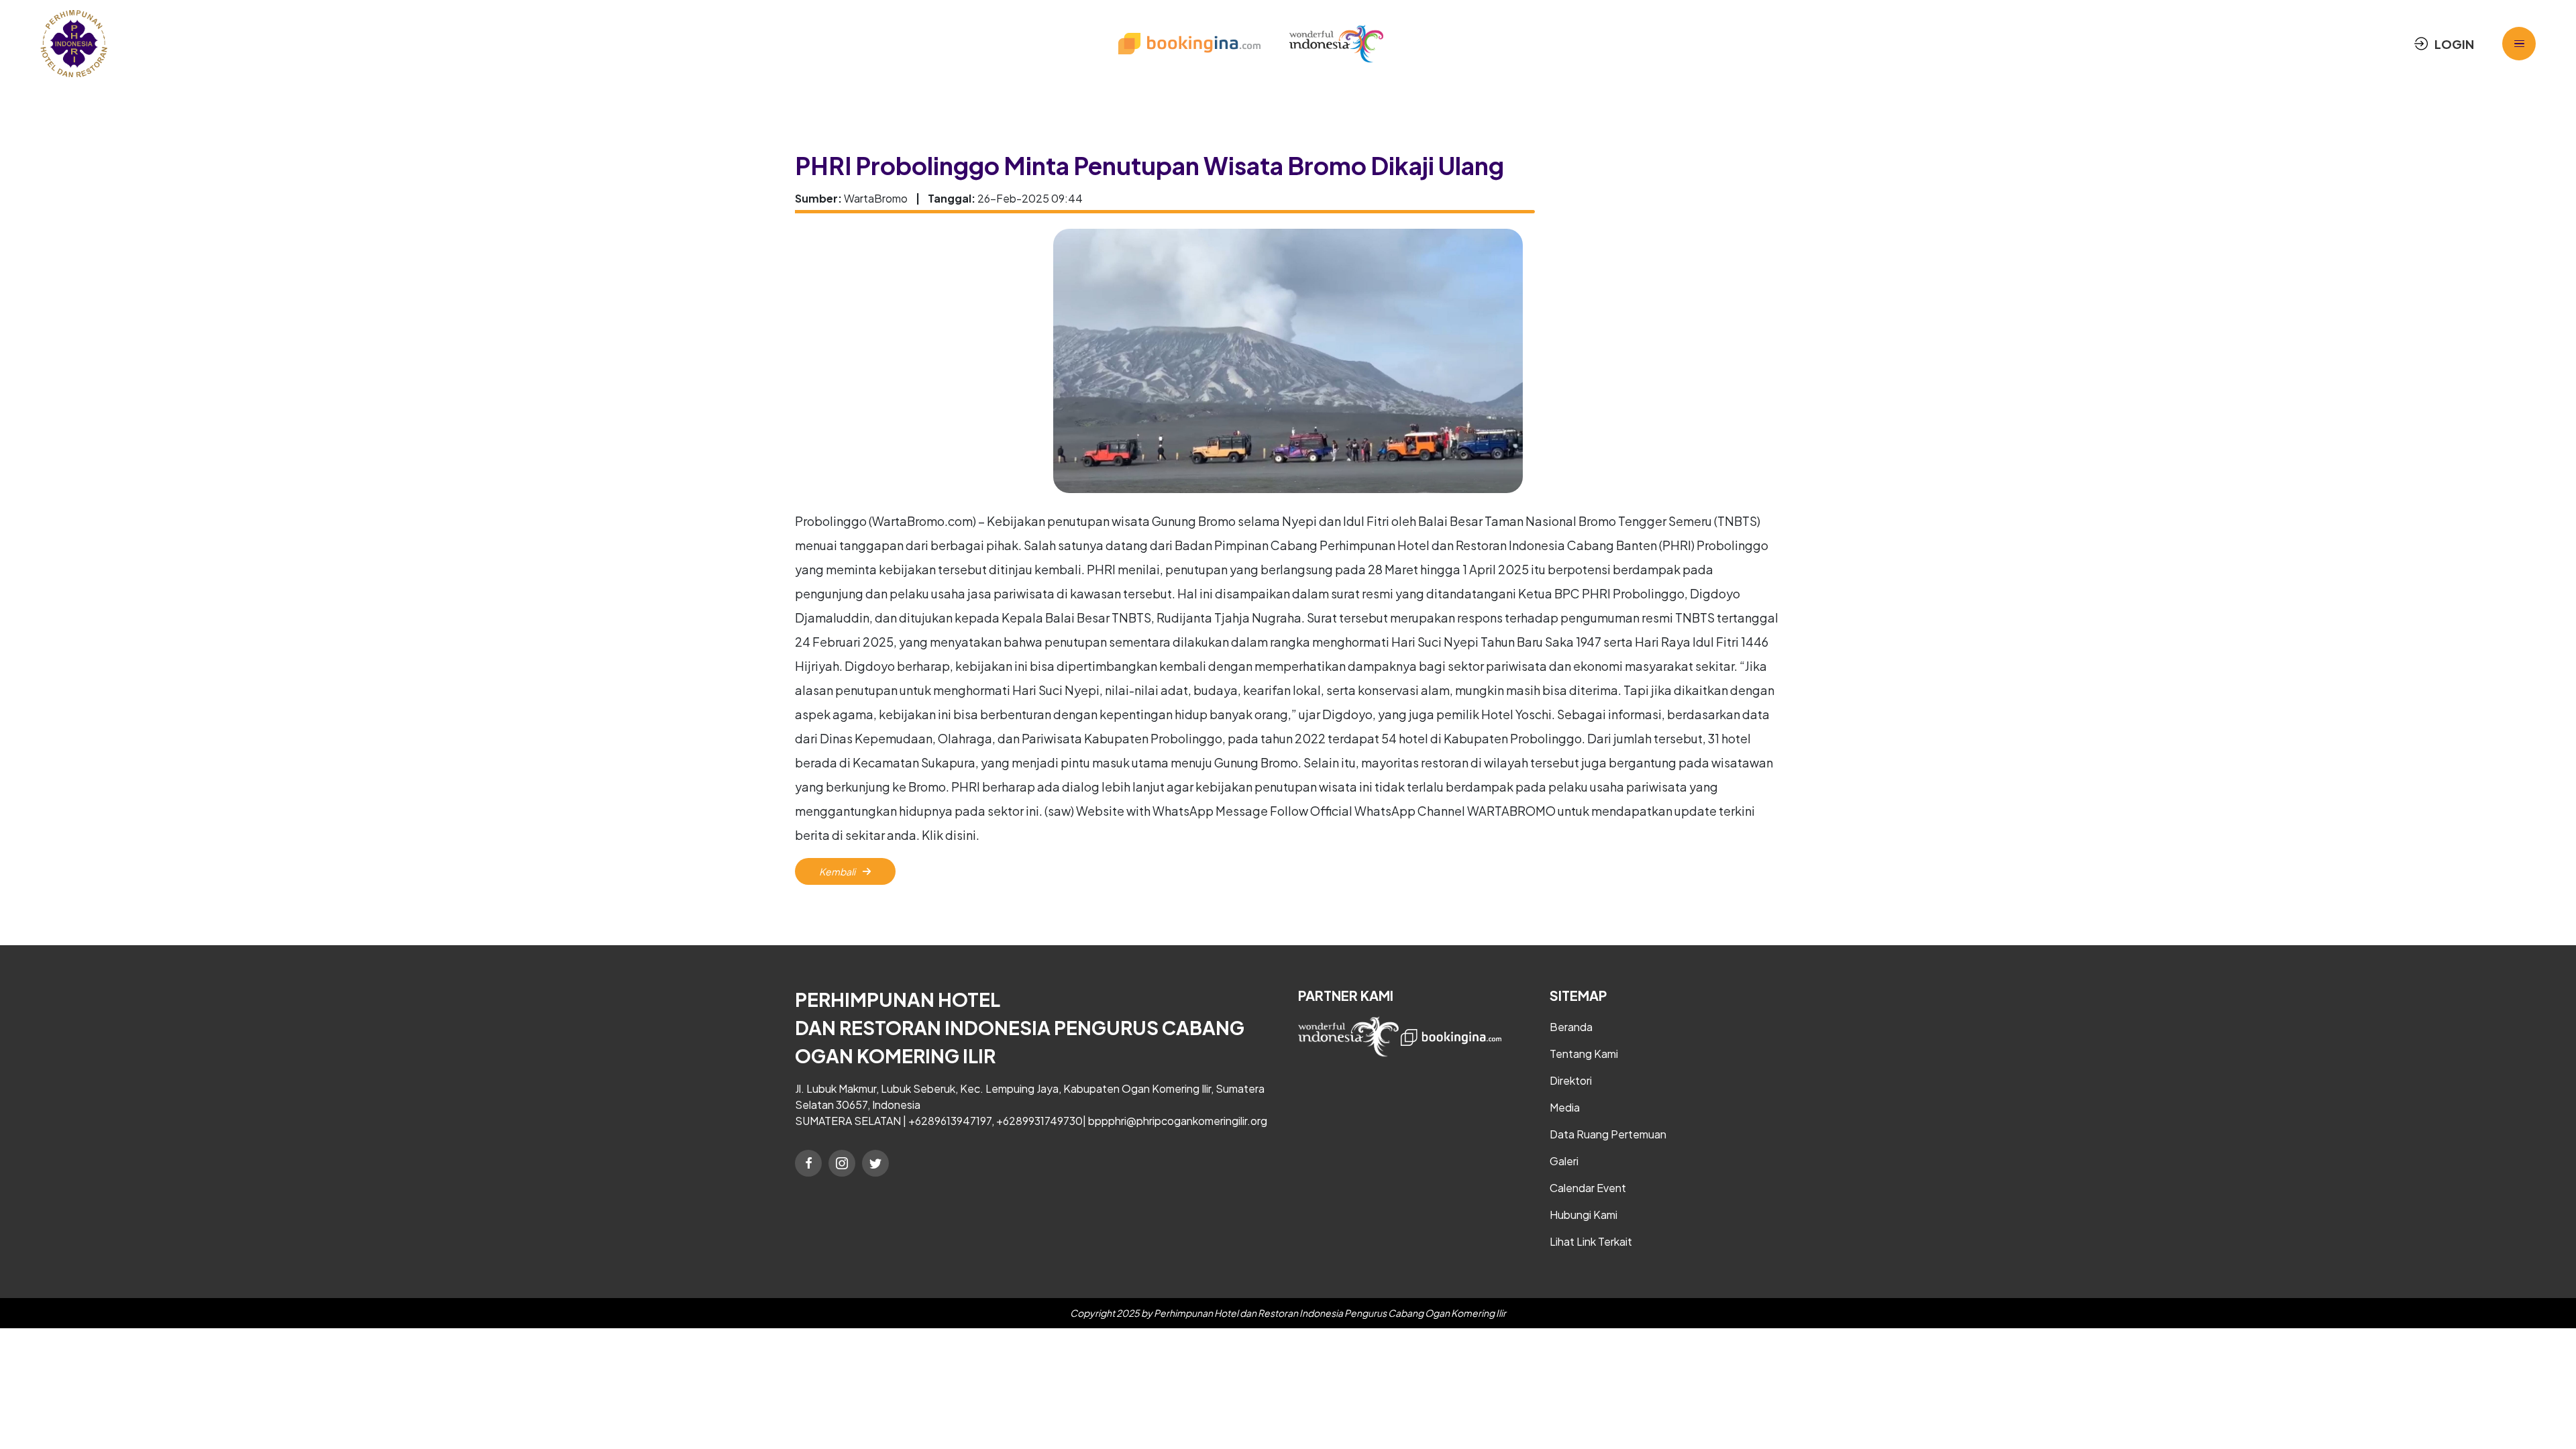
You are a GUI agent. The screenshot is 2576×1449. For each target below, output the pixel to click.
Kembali (838, 871)
